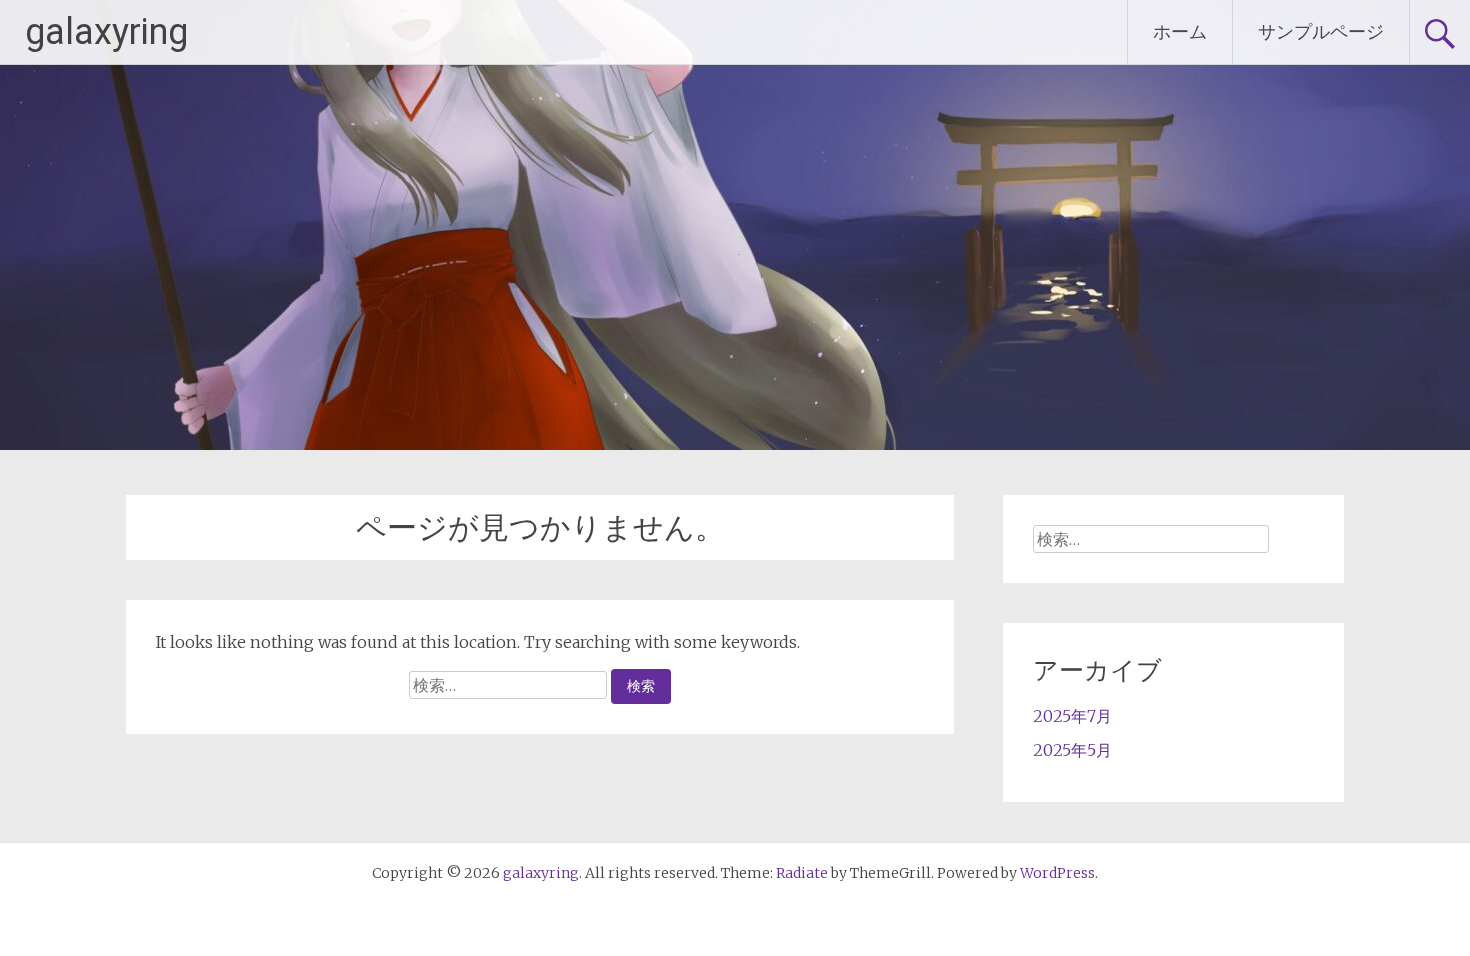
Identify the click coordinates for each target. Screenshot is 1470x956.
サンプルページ (1321, 31)
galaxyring (106, 32)
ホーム (1180, 31)
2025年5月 (1072, 750)
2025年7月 (1072, 716)
